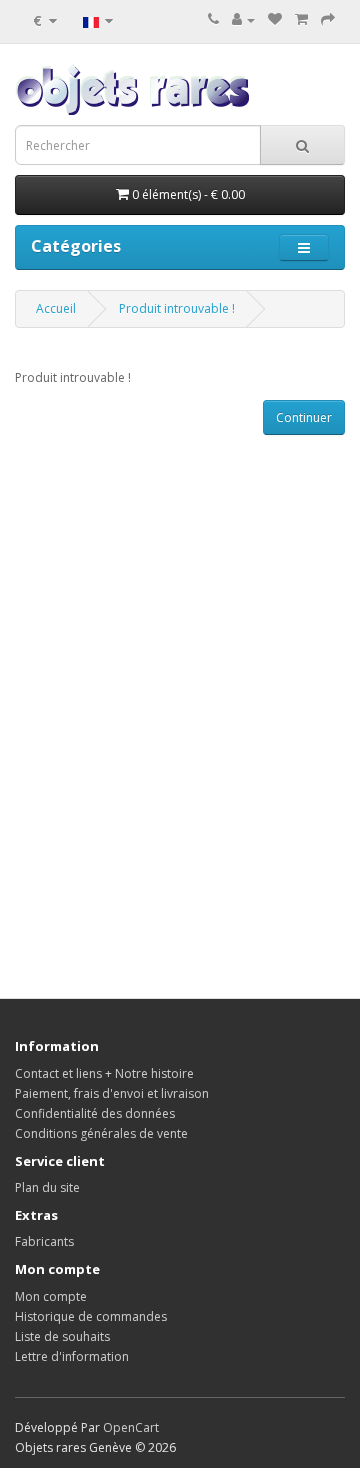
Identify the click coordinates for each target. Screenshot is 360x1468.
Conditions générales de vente (101, 1133)
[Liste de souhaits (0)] (275, 19)
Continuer (304, 417)
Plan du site (47, 1187)
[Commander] (328, 19)
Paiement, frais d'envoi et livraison (112, 1093)
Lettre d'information (72, 1356)
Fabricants (44, 1241)
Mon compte (51, 1296)
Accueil (56, 308)
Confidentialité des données (95, 1113)
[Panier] (301, 19)
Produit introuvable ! (177, 308)
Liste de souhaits (62, 1336)
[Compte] (243, 19)
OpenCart (131, 1427)
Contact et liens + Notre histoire (104, 1073)
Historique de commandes (91, 1316)
